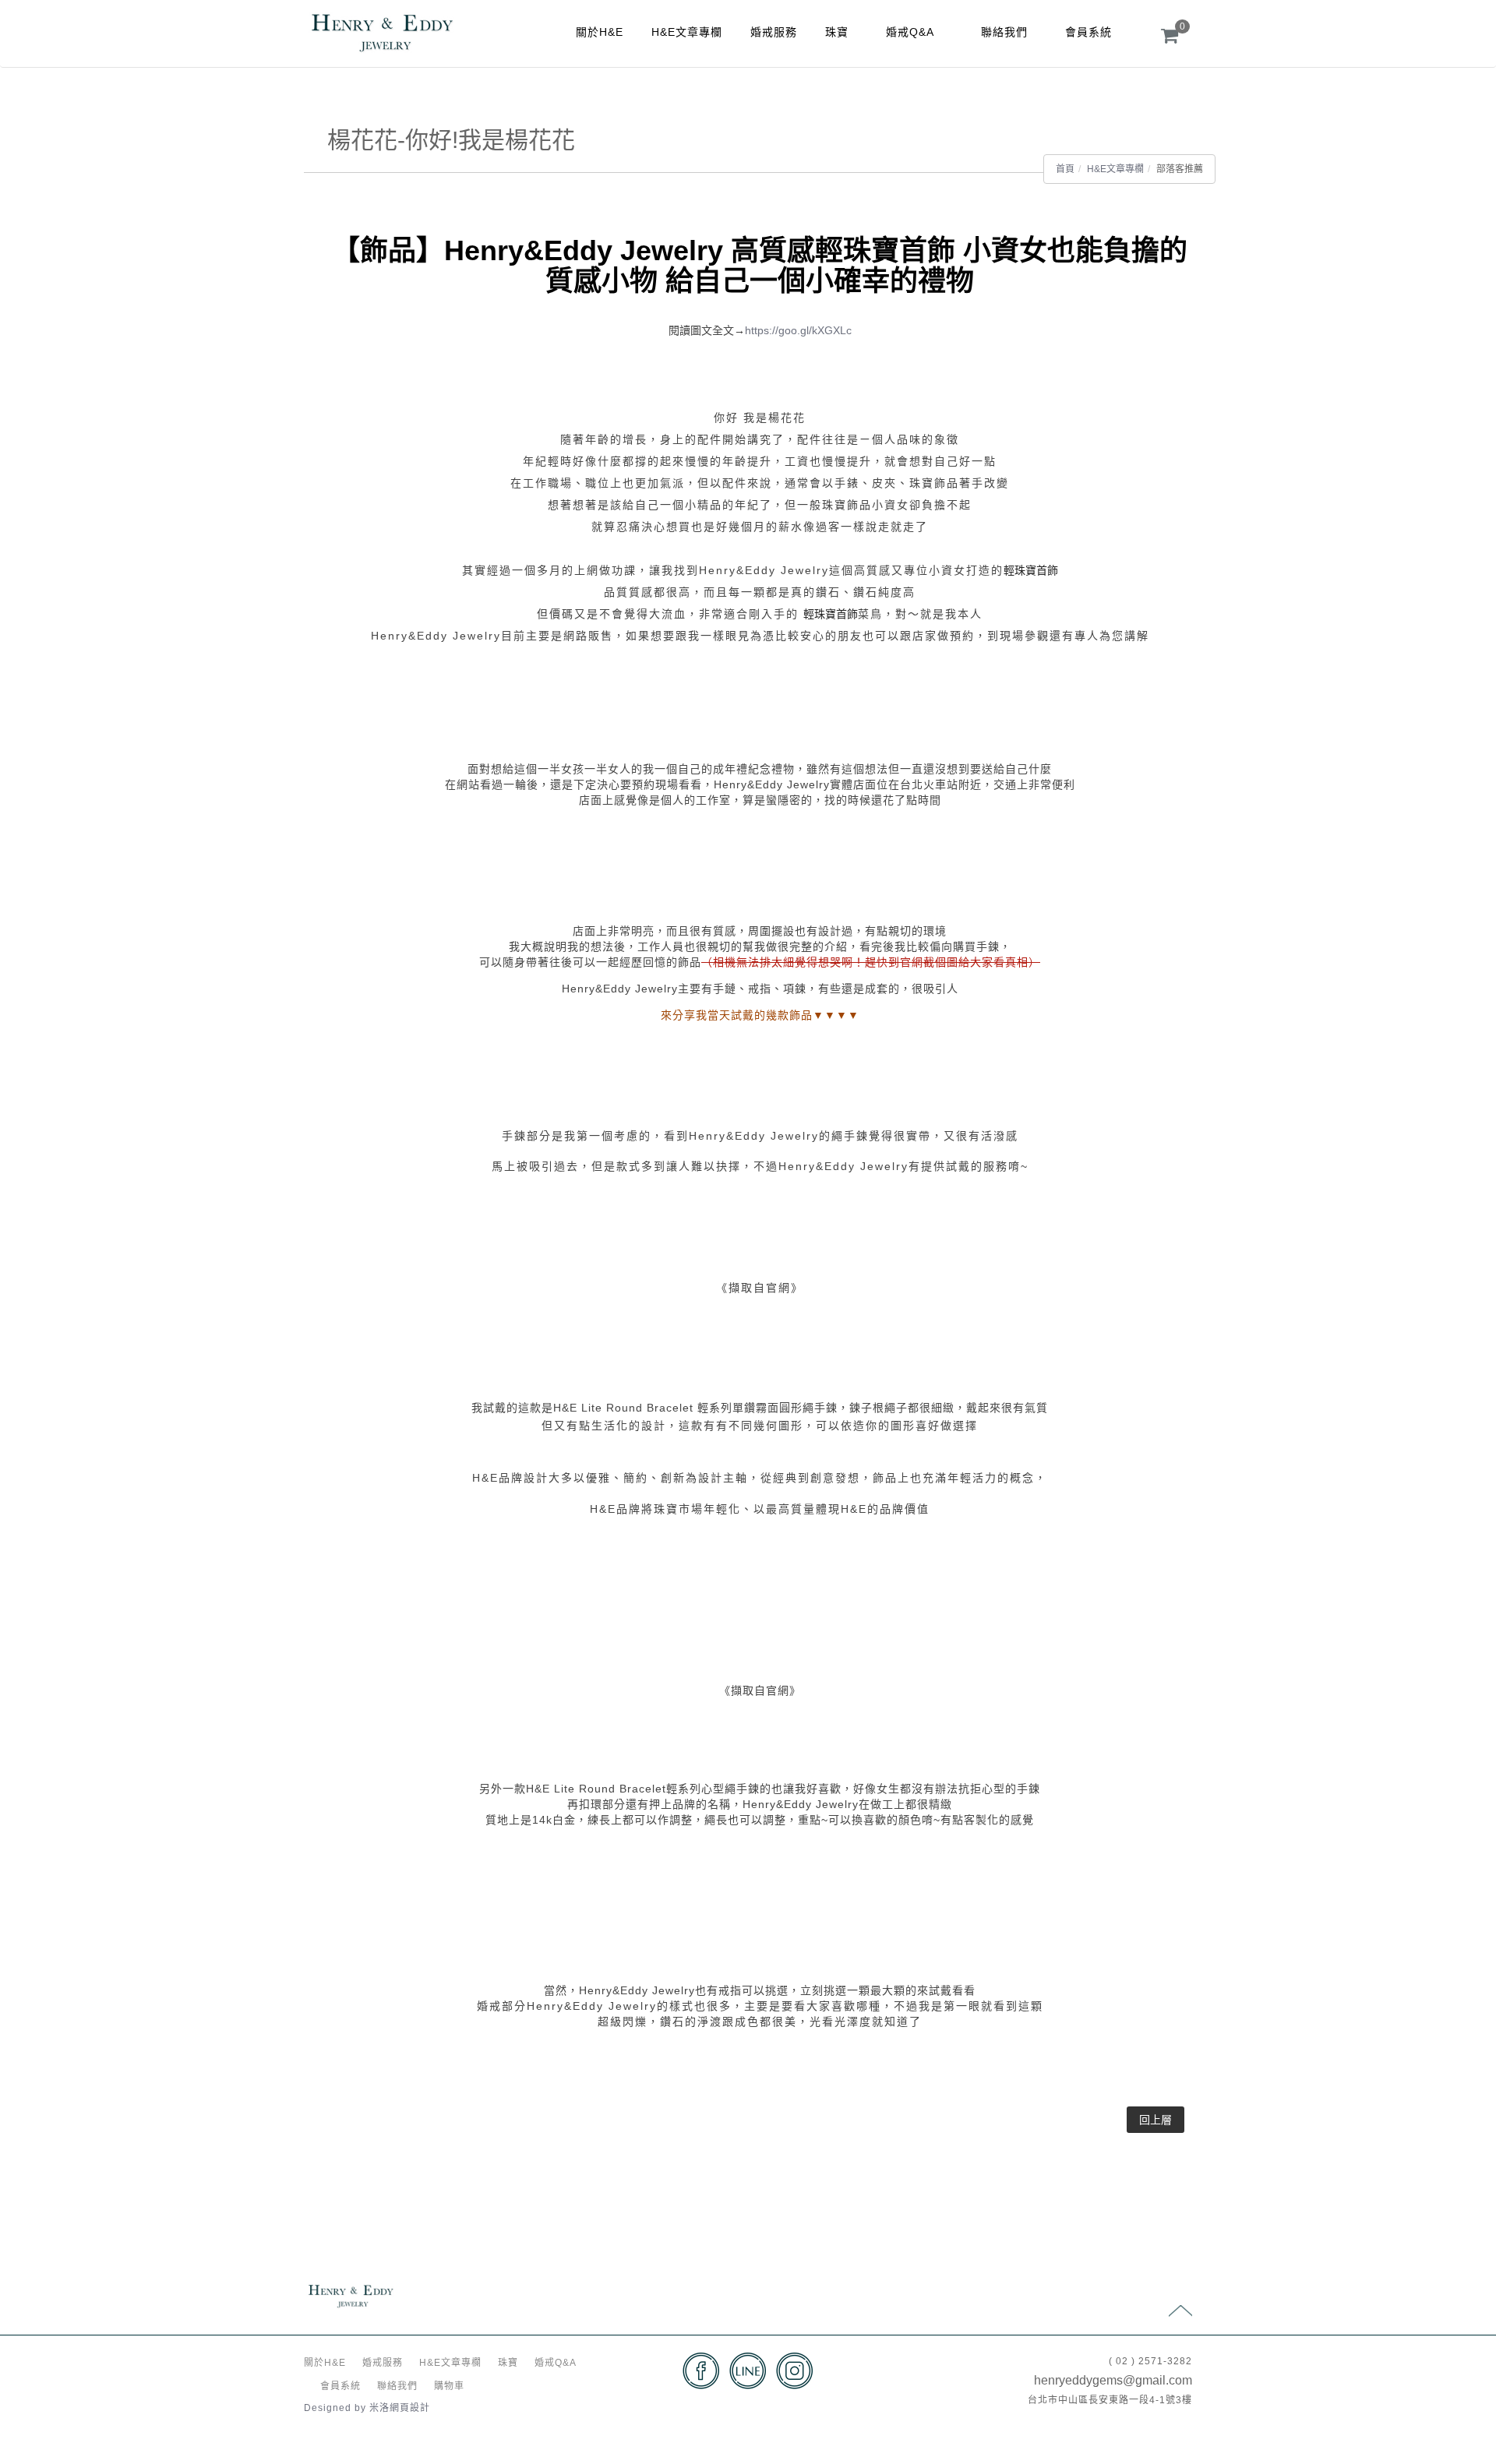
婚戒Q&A (910, 32)
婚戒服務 (774, 32)
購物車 (449, 2386)
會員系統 (1088, 32)
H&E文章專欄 (687, 32)
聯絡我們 (1004, 32)
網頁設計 (410, 2408)
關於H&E (600, 32)
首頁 (1065, 169)
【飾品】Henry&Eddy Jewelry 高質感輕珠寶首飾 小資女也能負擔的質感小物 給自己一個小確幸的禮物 (760, 266)
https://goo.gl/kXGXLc (798, 330)
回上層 (1156, 2120)
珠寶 (837, 32)
